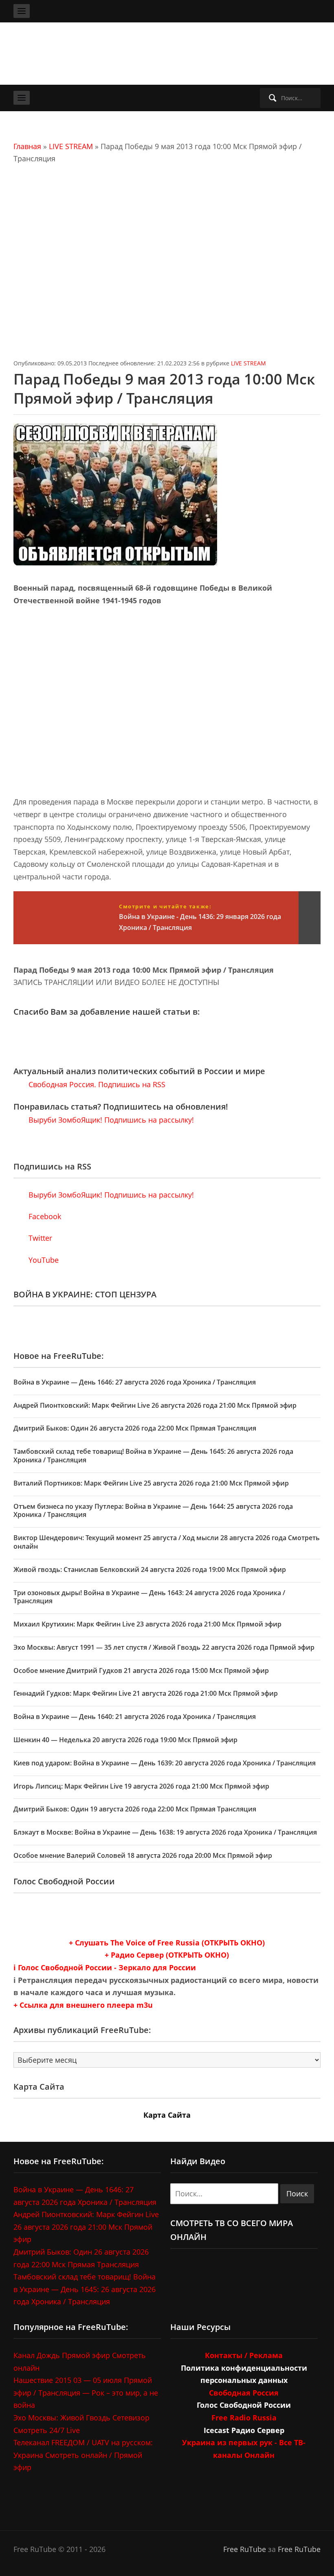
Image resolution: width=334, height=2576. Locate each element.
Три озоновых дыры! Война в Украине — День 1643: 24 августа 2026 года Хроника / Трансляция (149, 1597)
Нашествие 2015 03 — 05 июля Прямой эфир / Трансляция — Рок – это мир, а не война (86, 2392)
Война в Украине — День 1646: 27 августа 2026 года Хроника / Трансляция (135, 1382)
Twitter (39, 1238)
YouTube (43, 1260)
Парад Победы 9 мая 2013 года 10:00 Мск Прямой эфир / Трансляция (164, 389)
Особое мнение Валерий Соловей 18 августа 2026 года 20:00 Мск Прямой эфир (143, 1855)
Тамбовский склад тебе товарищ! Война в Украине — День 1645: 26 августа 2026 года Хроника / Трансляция (153, 1456)
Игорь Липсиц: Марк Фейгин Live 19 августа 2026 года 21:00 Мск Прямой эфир (141, 1786)
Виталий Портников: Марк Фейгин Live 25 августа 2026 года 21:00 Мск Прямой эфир (151, 1483)
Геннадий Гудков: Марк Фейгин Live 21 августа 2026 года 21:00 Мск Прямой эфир (146, 1693)
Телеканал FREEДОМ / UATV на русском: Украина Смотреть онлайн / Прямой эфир (83, 2455)
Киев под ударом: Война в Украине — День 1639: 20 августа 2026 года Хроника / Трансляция (165, 1763)
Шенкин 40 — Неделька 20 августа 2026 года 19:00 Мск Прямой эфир (125, 1740)
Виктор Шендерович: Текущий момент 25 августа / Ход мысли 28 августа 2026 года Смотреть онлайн (167, 1542)
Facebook (44, 1216)
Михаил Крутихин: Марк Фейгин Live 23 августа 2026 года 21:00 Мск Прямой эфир (147, 1624)
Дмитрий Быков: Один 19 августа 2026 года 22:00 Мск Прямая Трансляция (135, 1809)
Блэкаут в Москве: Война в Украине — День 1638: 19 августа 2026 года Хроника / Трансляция (165, 1832)
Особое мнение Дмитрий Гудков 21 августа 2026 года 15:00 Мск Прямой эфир (141, 1670)
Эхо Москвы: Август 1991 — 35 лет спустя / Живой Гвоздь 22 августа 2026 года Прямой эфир (164, 1647)
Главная (27, 146)
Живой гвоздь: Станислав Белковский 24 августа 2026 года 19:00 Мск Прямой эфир (150, 1569)
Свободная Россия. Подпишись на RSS (96, 1084)
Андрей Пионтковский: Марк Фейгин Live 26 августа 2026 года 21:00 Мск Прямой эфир (155, 1405)
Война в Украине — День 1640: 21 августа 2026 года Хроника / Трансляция (135, 1717)
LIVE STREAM (71, 146)
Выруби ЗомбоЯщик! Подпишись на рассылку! (110, 1120)
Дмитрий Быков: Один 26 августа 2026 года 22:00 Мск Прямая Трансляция (135, 1428)
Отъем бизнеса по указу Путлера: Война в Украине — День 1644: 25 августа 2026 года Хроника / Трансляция (153, 1511)
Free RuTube (245, 2549)
